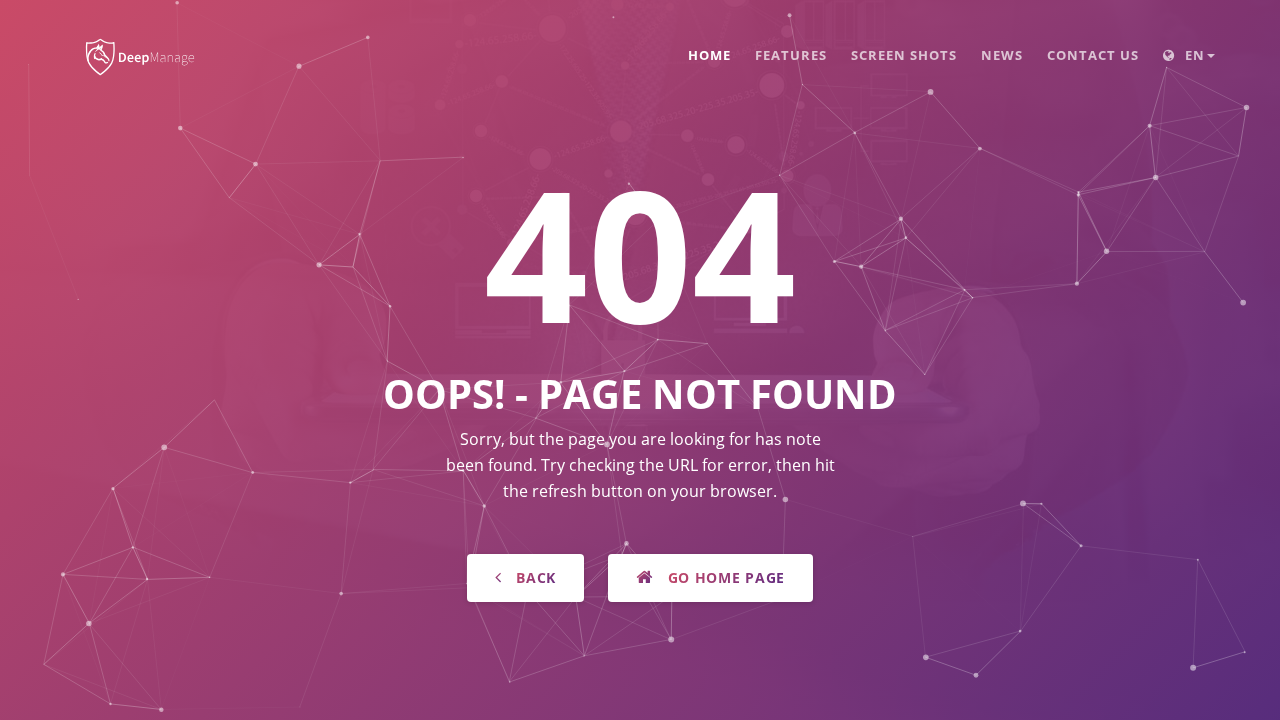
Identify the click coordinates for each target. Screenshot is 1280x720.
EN (1193, 55)
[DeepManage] (141, 47)
